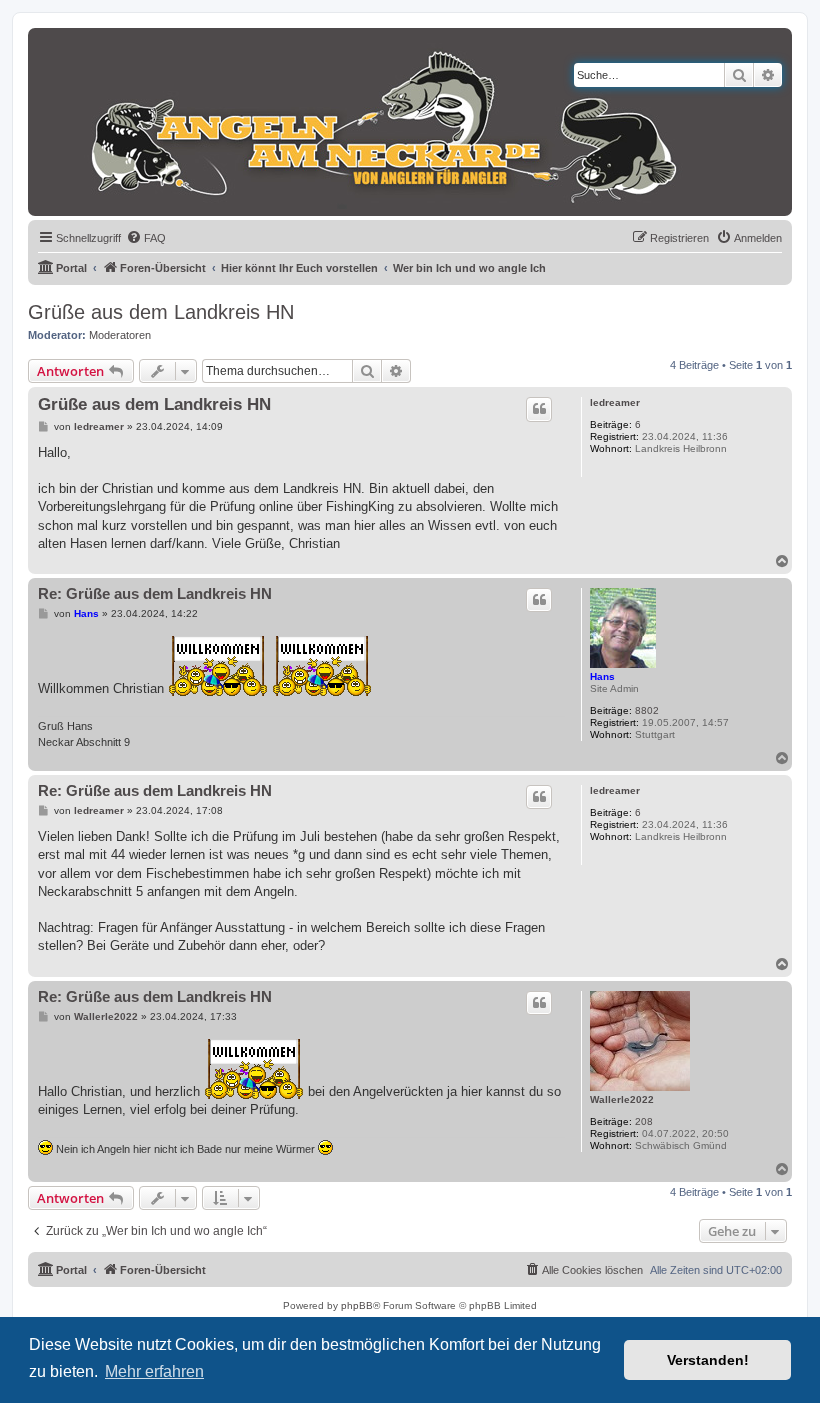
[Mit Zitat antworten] (539, 409)
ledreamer (615, 402)
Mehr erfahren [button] (154, 1371)
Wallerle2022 (622, 1099)
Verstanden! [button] (708, 1360)
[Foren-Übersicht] (364, 122)
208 (644, 1121)
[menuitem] (146, 238)
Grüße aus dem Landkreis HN (161, 312)
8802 (647, 710)
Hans (602, 676)
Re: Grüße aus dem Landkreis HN (155, 593)
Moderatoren (120, 335)
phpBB (357, 1305)
